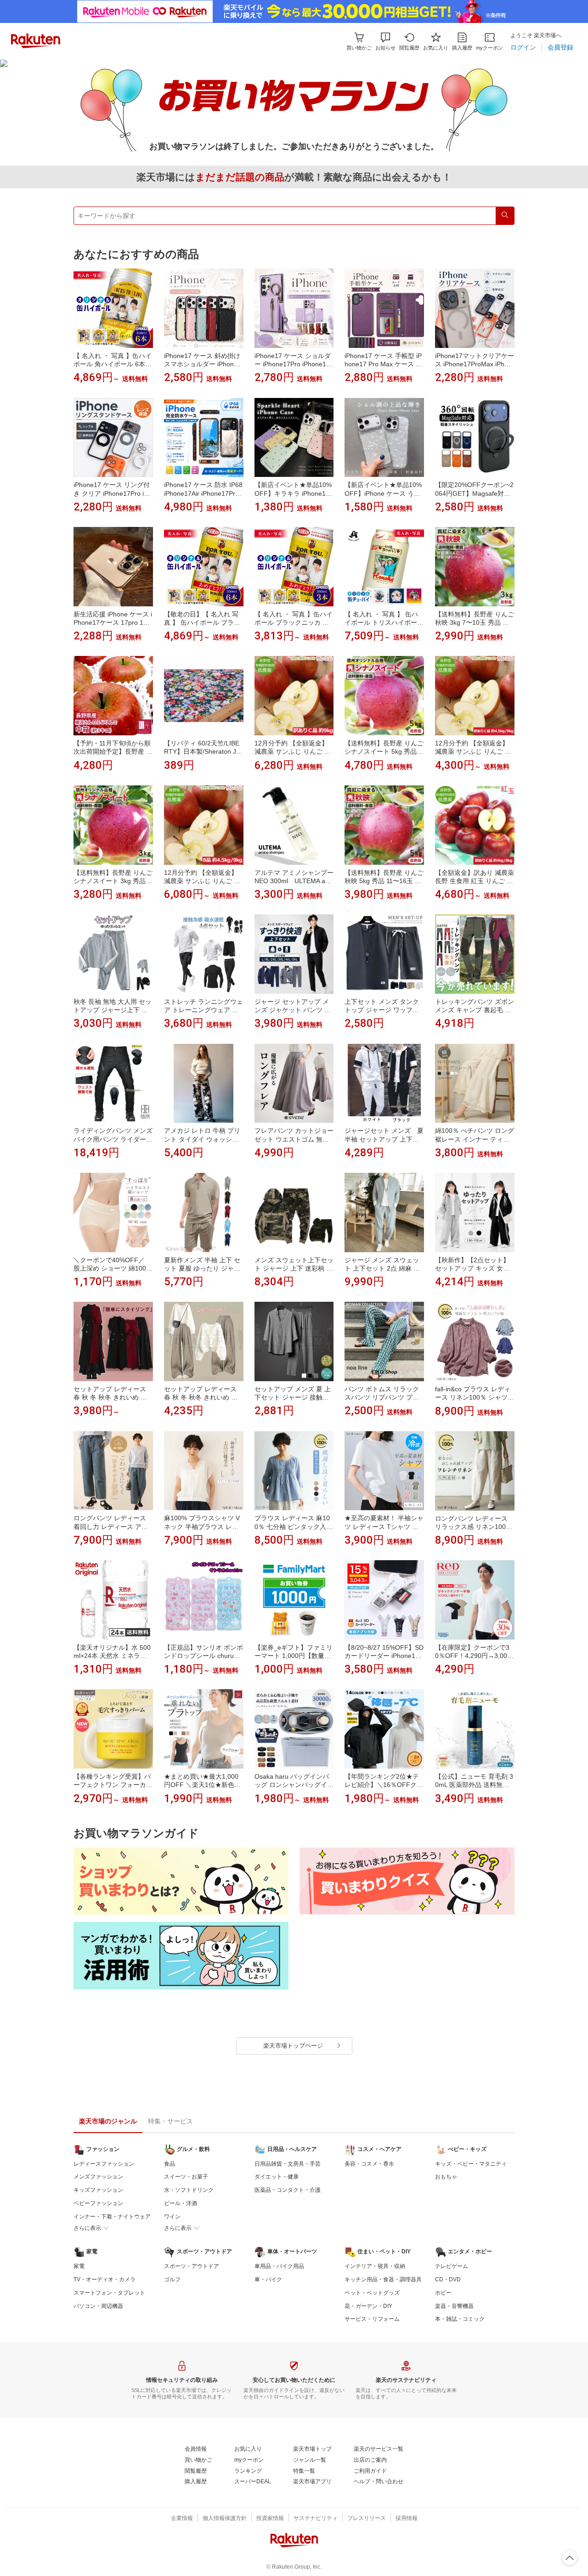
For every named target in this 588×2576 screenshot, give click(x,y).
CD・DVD (448, 2279)
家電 (79, 2266)
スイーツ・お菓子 (186, 2177)
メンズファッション (98, 2177)
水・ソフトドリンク (189, 2190)
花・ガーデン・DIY (368, 2306)
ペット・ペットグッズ (372, 2293)
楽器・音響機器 (454, 2306)
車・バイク (268, 2279)
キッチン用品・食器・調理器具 (383, 2279)
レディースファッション (104, 2164)
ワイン (172, 2217)
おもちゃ (446, 2177)
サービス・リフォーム (372, 2319)
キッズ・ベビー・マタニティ (471, 2164)
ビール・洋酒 (181, 2203)
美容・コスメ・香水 (369, 2164)
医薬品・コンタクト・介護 (288, 2190)
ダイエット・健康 (277, 2177)
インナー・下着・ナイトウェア (112, 2217)
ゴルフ (172, 2279)
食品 (170, 2164)
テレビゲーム (452, 2266)
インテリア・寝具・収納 (375, 2266)
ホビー (443, 2293)
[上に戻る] (570, 2558)
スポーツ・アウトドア (192, 2266)
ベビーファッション (98, 2203)
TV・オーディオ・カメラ (105, 2279)
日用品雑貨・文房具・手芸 (288, 2164)
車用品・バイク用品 (279, 2266)
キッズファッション (98, 2190)
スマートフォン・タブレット (109, 2293)
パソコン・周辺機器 (98, 2306)
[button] (385, 42)
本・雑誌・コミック (460, 2319)
